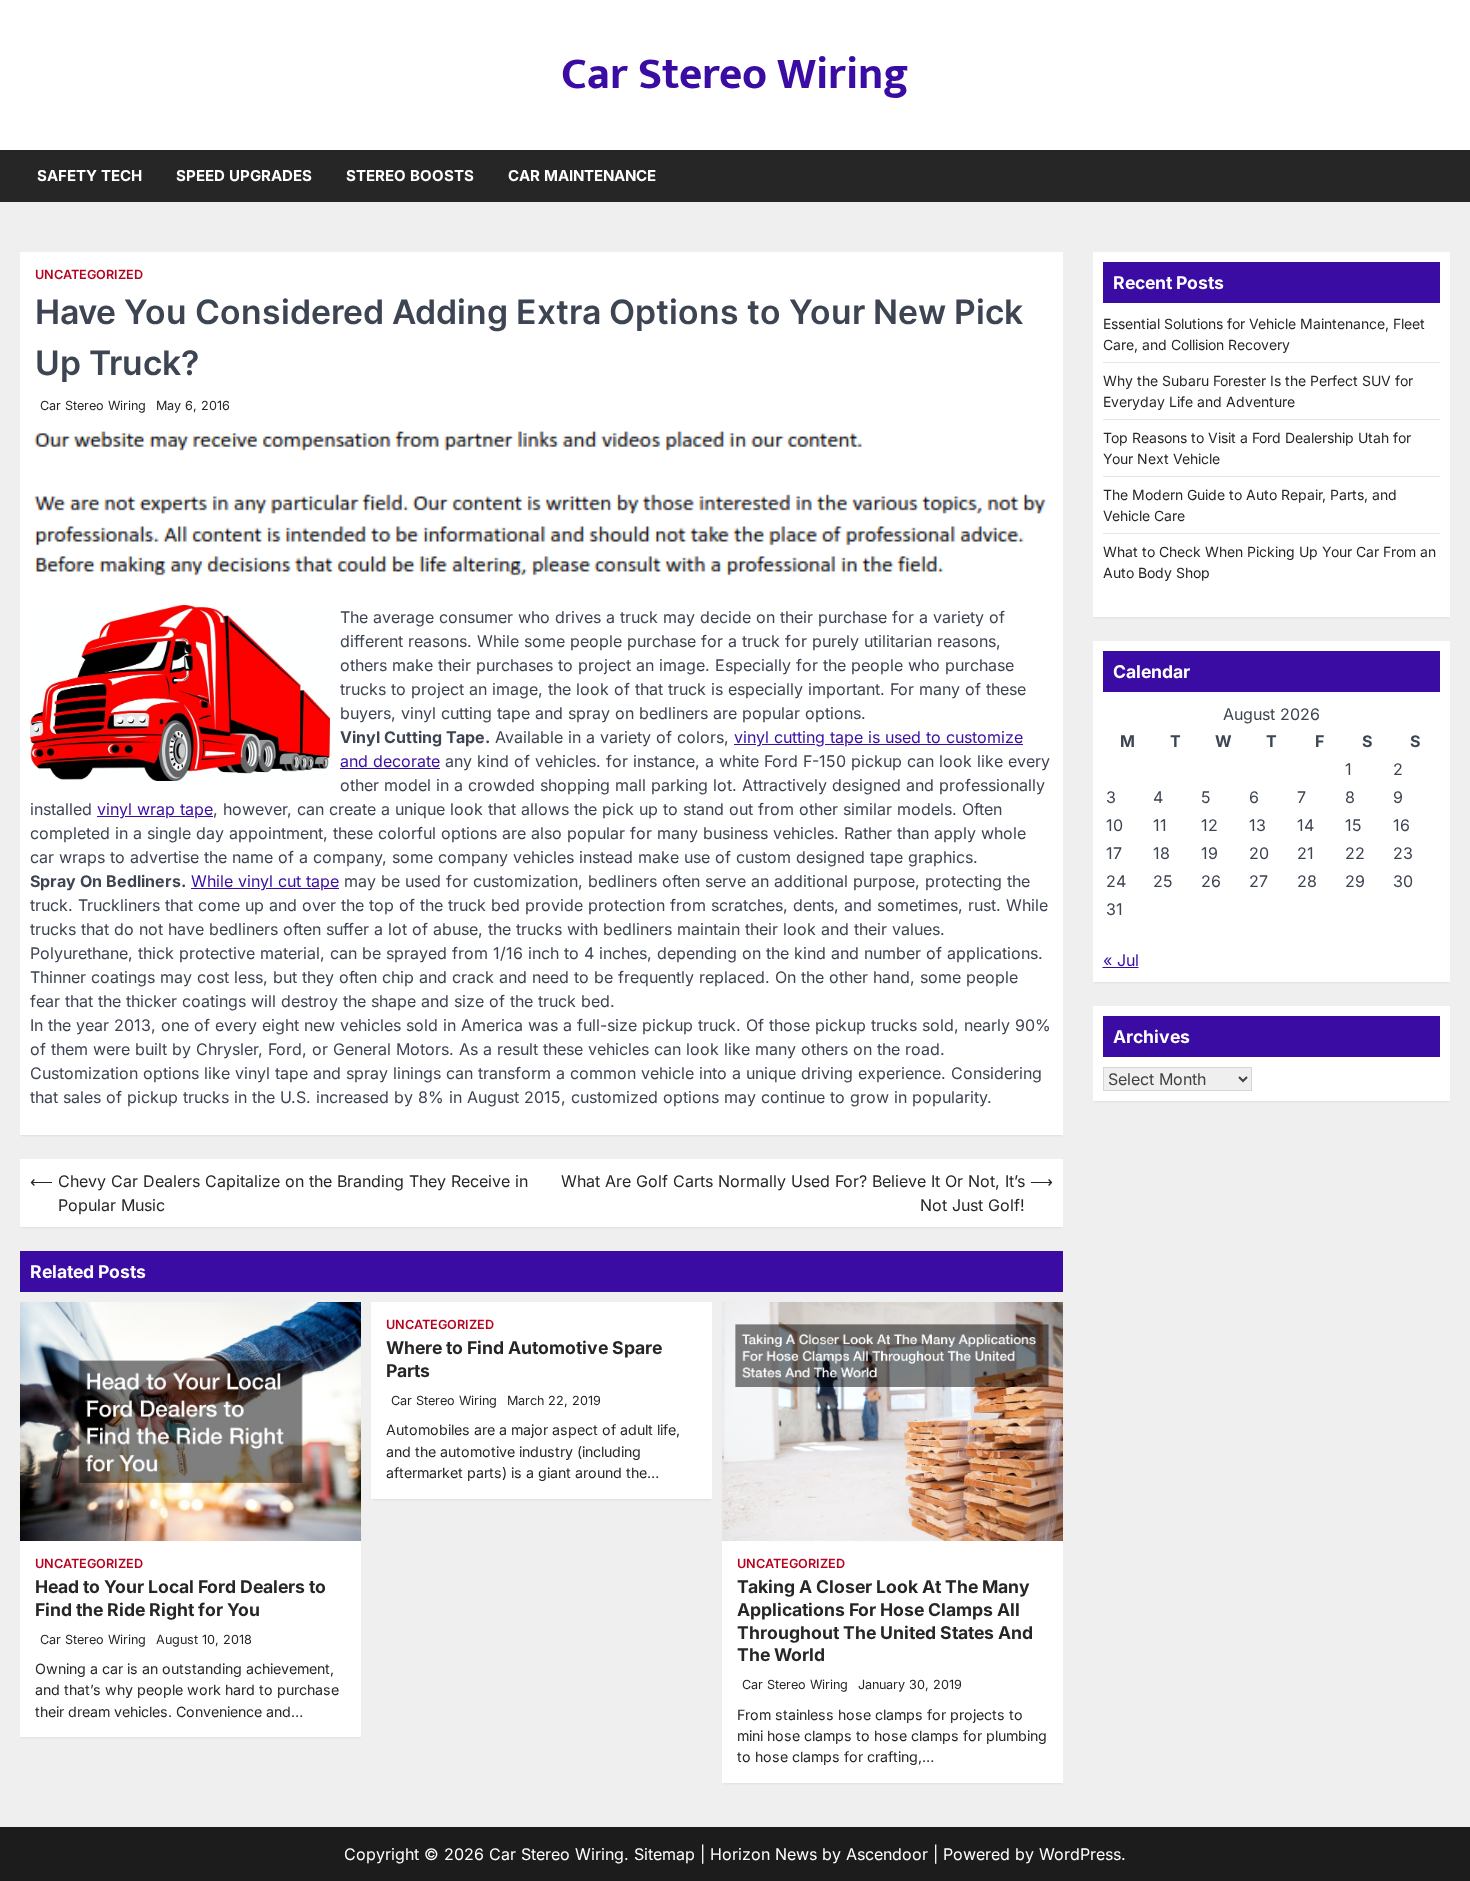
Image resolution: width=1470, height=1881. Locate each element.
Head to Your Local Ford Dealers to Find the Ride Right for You (180, 1598)
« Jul (1121, 960)
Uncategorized (89, 274)
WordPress (1080, 1854)
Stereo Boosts (410, 175)
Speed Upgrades (244, 175)
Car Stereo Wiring (735, 74)
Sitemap (664, 1854)
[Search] (1435, 176)
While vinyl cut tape (265, 881)
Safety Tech (89, 175)
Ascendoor (887, 1854)
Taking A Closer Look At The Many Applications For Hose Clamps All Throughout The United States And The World (885, 1621)
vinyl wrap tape (155, 809)
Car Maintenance (582, 175)
